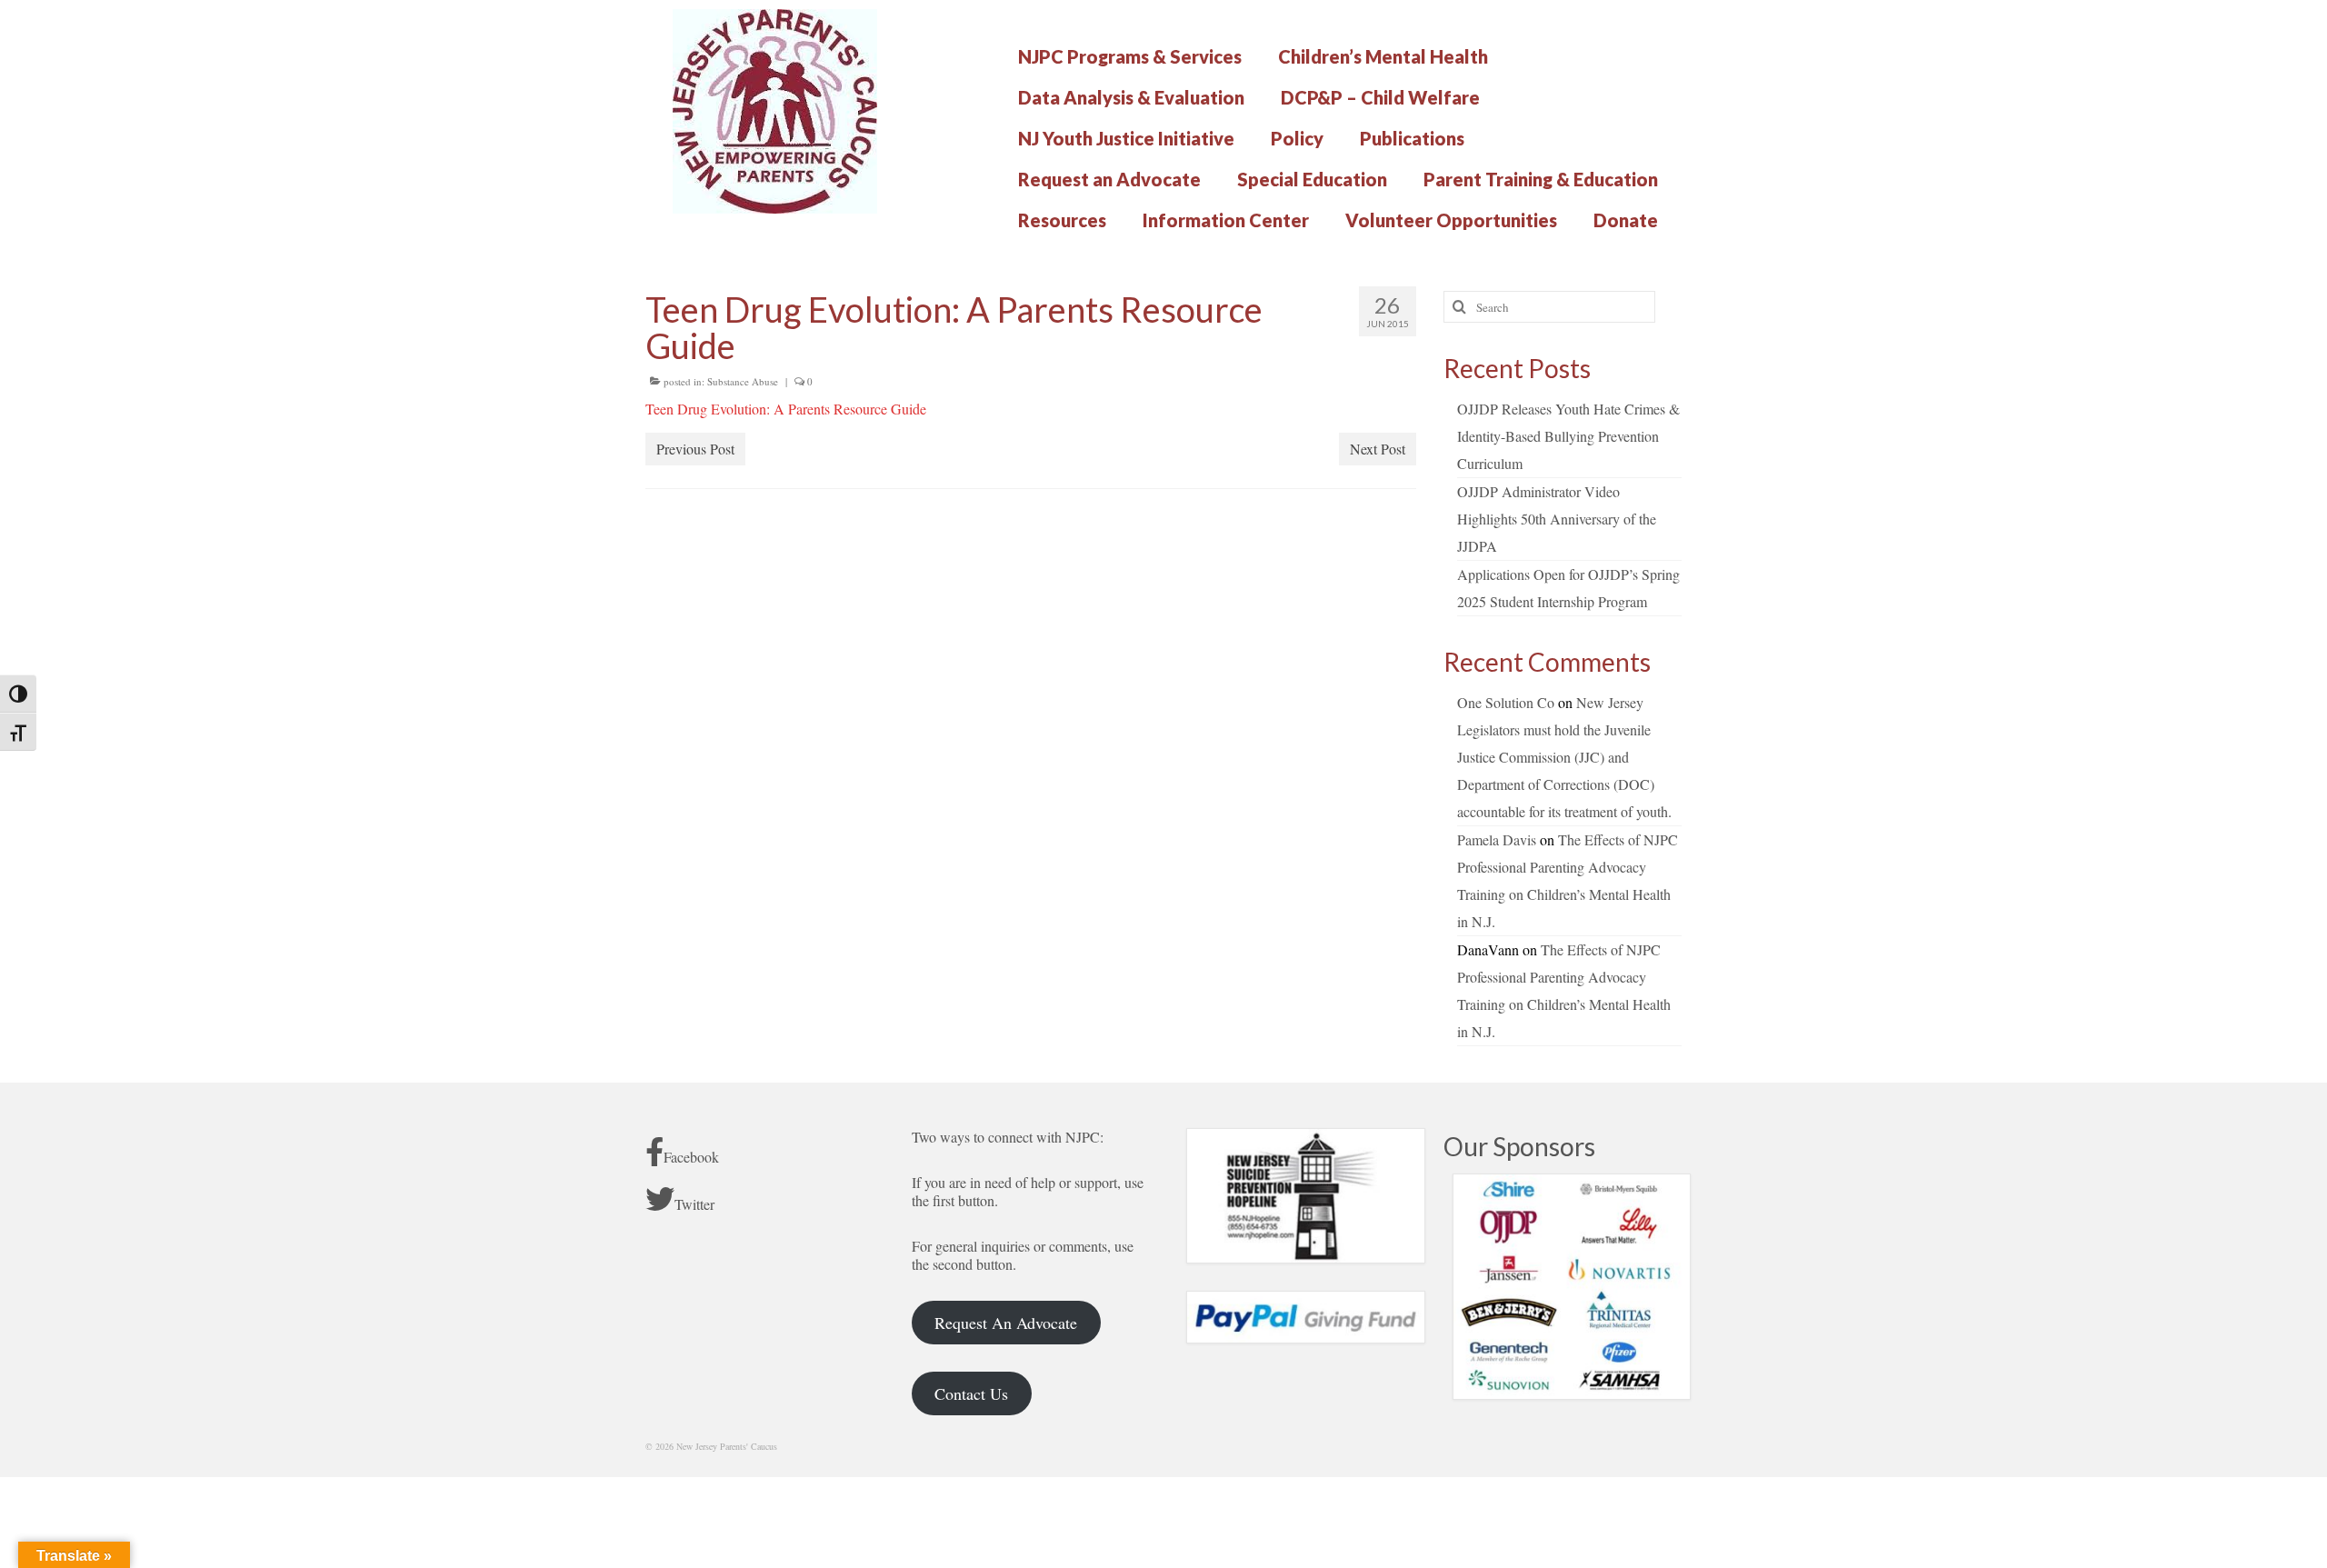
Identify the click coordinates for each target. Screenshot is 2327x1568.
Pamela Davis (1497, 839)
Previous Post (695, 449)
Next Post (1378, 449)
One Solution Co (1506, 702)
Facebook (691, 1157)
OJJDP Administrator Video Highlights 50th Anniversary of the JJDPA (1557, 519)
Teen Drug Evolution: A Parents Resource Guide (786, 409)
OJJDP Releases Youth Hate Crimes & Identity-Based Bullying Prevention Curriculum (1568, 436)
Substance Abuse (743, 381)
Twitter (694, 1204)
